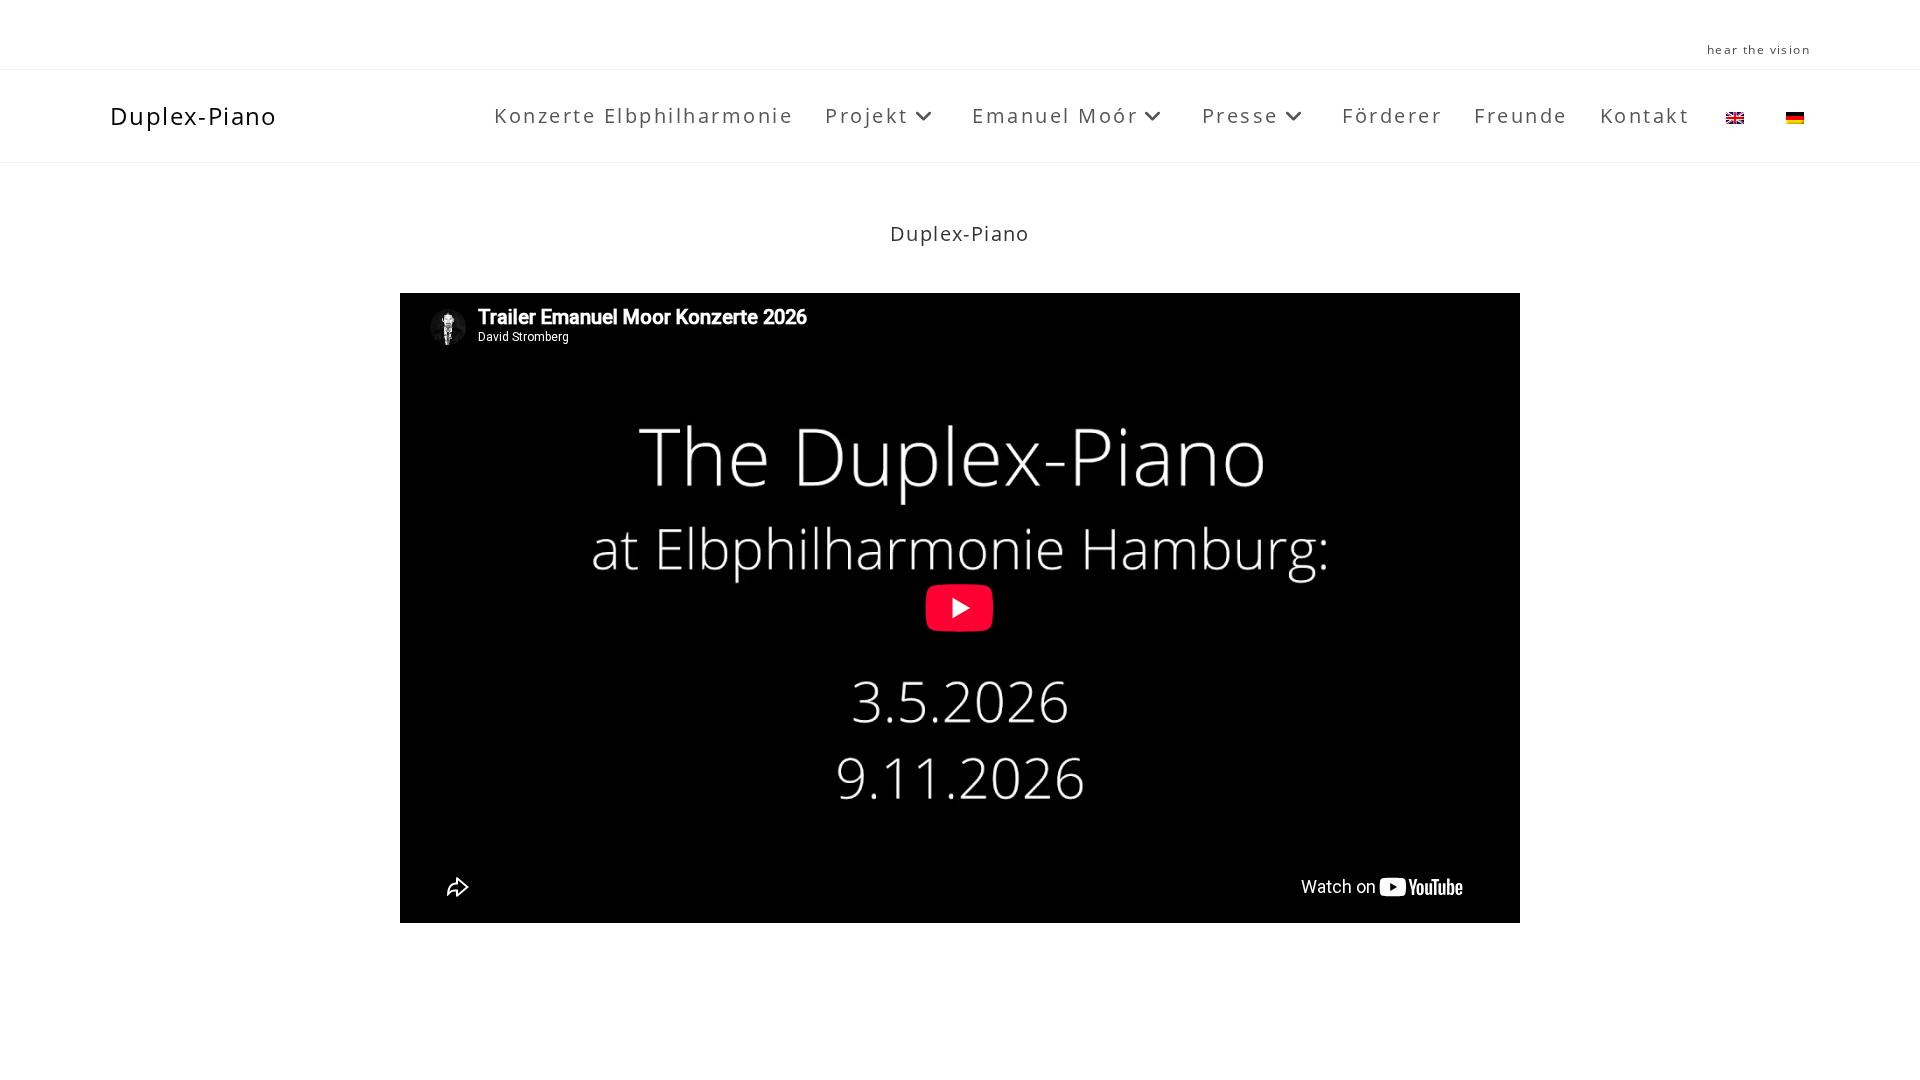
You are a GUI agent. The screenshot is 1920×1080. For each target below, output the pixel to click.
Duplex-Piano (194, 115)
